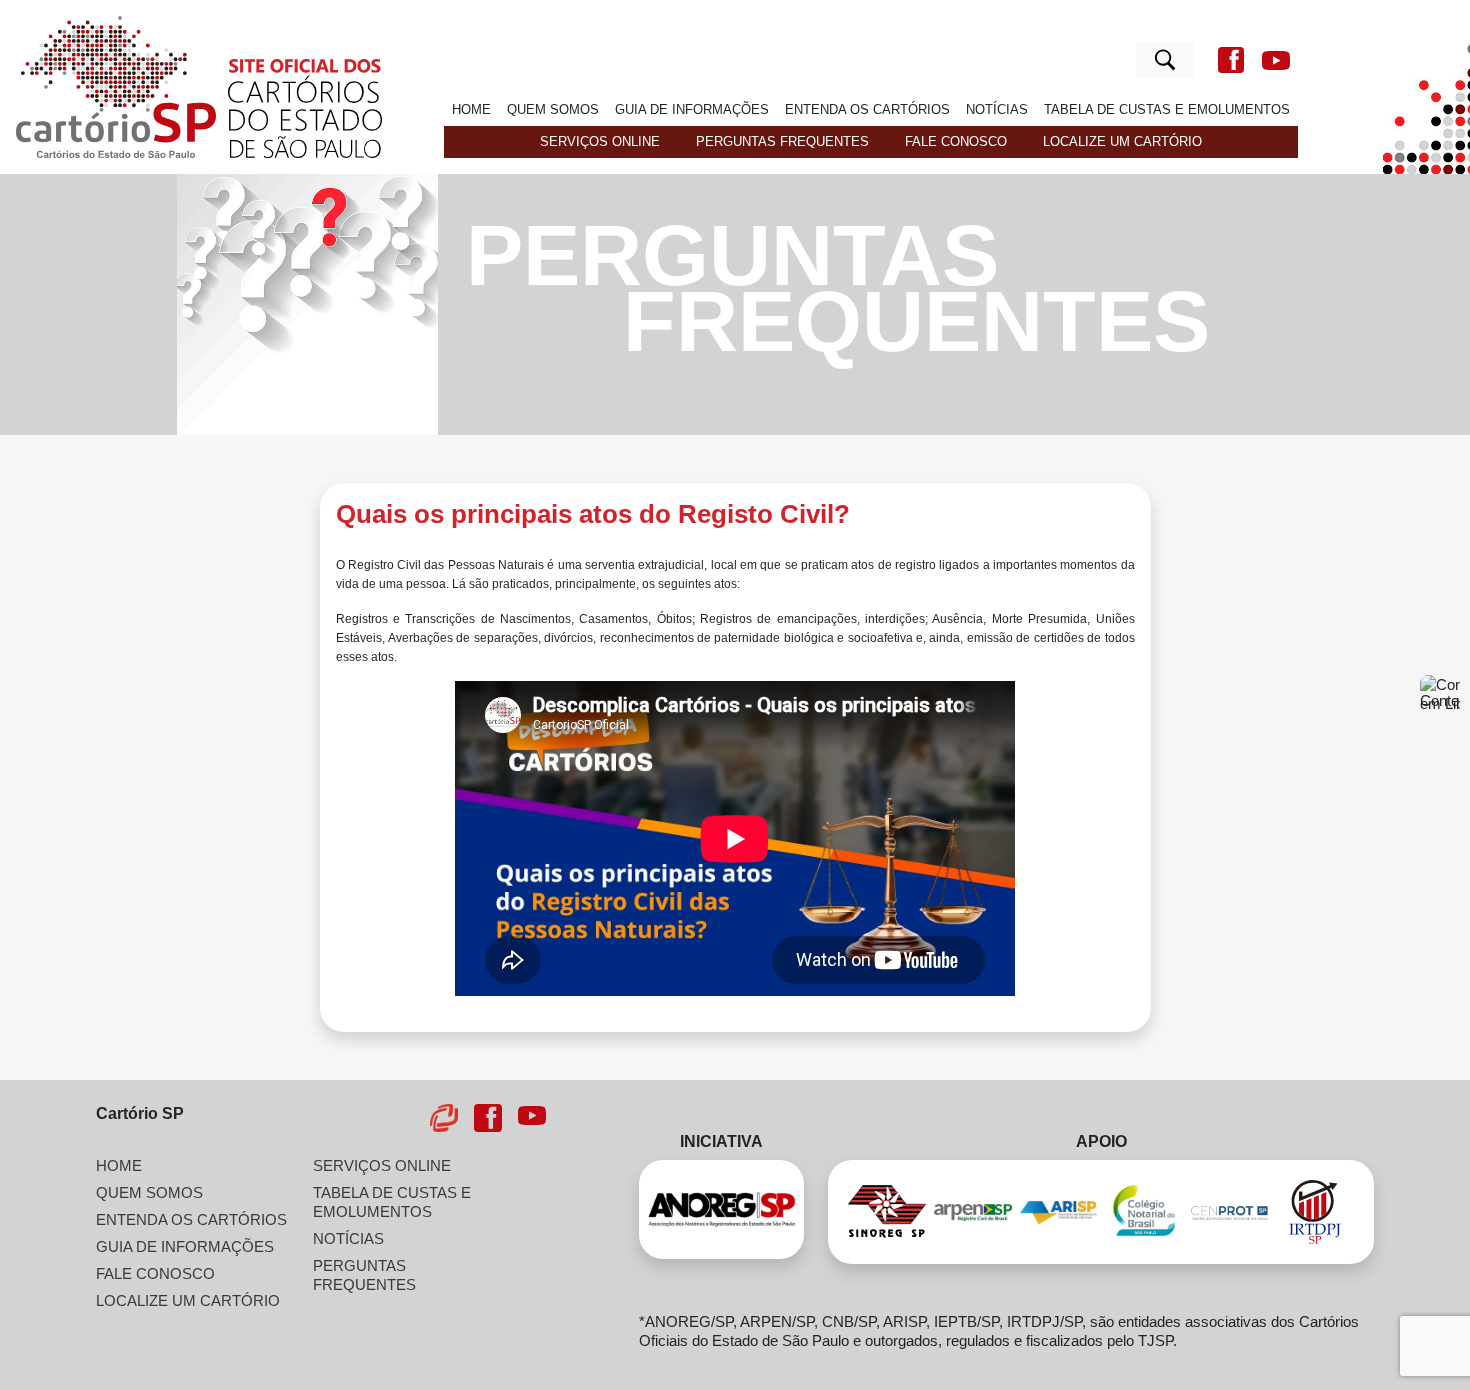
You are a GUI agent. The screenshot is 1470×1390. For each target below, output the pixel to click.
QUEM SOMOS (553, 109)
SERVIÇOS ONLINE (600, 141)
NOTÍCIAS (997, 109)
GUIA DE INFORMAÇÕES (692, 109)
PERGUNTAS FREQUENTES (782, 141)
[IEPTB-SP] (1230, 1211)
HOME (471, 109)
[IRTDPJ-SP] (1315, 1212)
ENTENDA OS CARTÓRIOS (867, 109)
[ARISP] (1059, 1211)
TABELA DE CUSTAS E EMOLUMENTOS (1167, 109)
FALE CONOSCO (956, 141)
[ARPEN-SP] (973, 1212)
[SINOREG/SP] (887, 1211)
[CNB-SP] (1144, 1212)
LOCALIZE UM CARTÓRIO (1122, 141)
